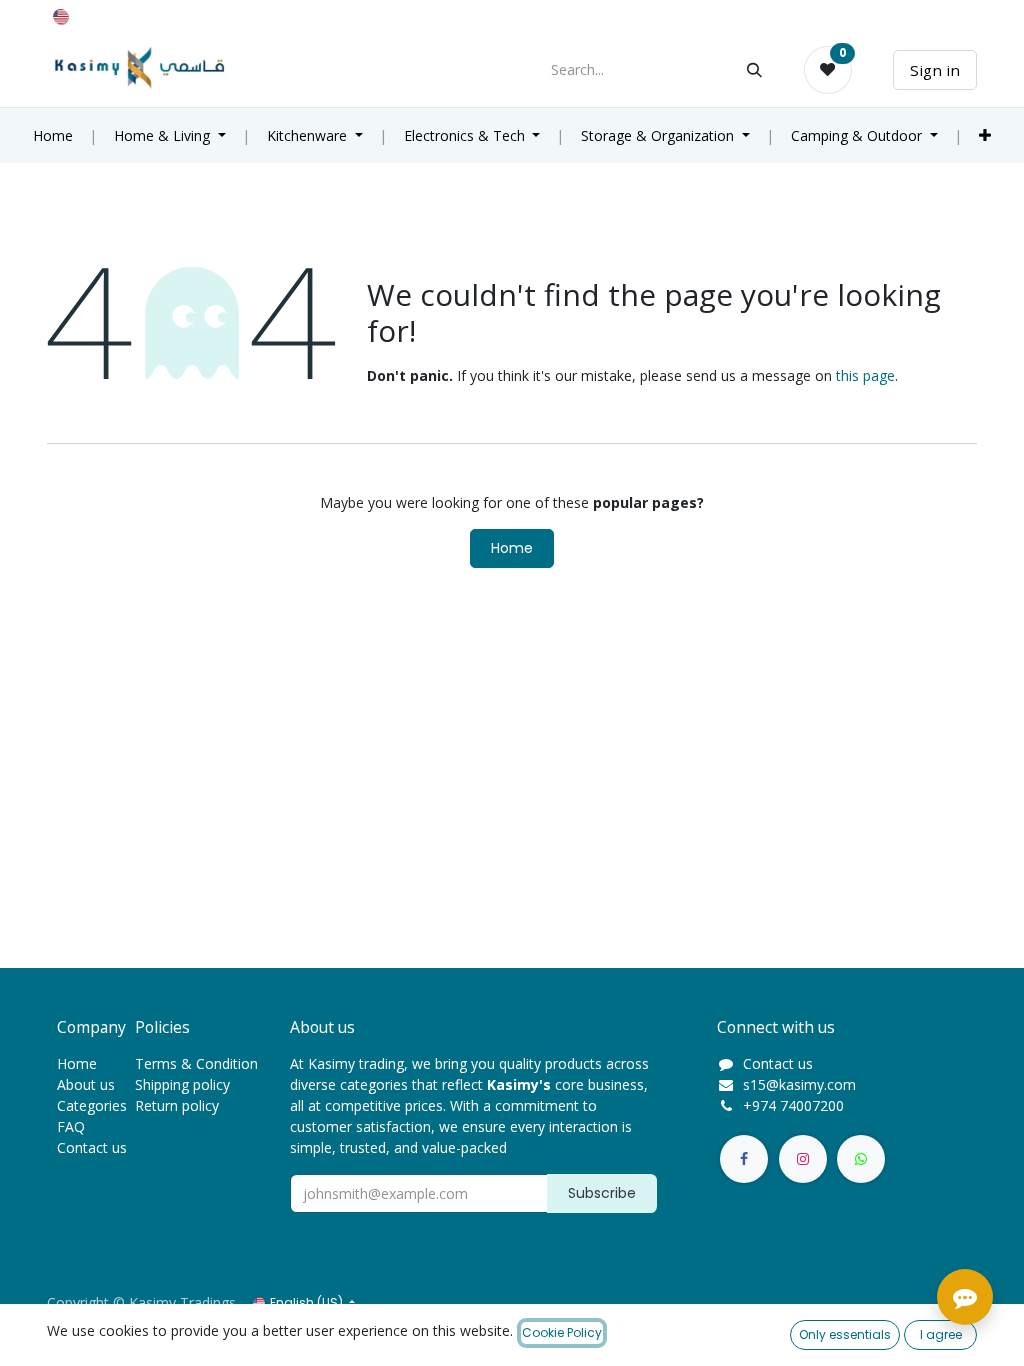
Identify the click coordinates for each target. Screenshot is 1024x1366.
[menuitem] (53, 135)
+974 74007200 (793, 1105)
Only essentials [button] (845, 1334)
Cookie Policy (562, 1332)
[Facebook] (744, 1159)
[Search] (754, 69)
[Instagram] (803, 1159)
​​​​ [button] (602, 1193)
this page (865, 375)
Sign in (935, 70)
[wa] (861, 1159)
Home (512, 548)
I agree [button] (941, 1334)
